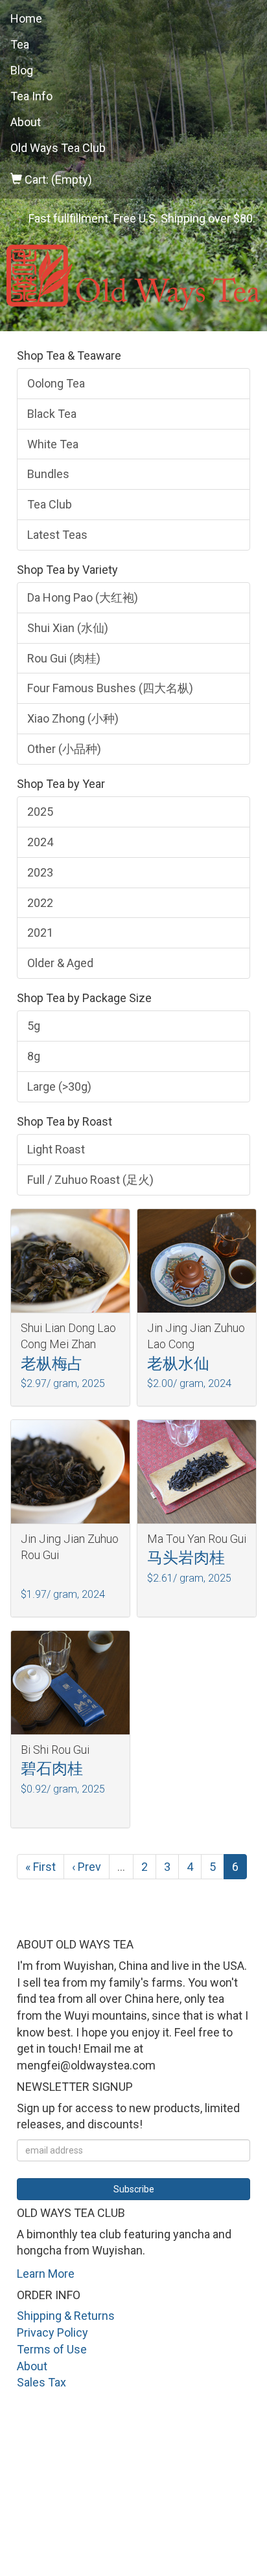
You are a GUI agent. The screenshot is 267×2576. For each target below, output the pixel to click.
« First (41, 1867)
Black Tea (52, 414)
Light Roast (56, 1149)
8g (34, 1056)
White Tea (53, 444)
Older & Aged (60, 963)
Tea (20, 44)
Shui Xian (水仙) (68, 628)
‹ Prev (87, 1867)
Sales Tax (41, 2382)
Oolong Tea (56, 383)
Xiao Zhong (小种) (73, 718)
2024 (40, 842)
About (26, 122)
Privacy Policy (52, 2332)
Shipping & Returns (66, 2316)
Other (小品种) (64, 749)
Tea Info (31, 96)
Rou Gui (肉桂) (64, 658)
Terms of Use (52, 2349)
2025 (40, 812)
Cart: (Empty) (57, 180)
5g (34, 1026)
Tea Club (50, 504)
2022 (40, 903)
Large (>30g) (59, 1086)
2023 (40, 872)
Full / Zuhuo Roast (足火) (90, 1180)
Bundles (48, 474)
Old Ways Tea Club (58, 148)
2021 (40, 933)
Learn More (46, 2274)
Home (26, 18)
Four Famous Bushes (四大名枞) (110, 688)
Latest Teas (57, 535)
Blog (22, 70)
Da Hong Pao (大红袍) (83, 597)
